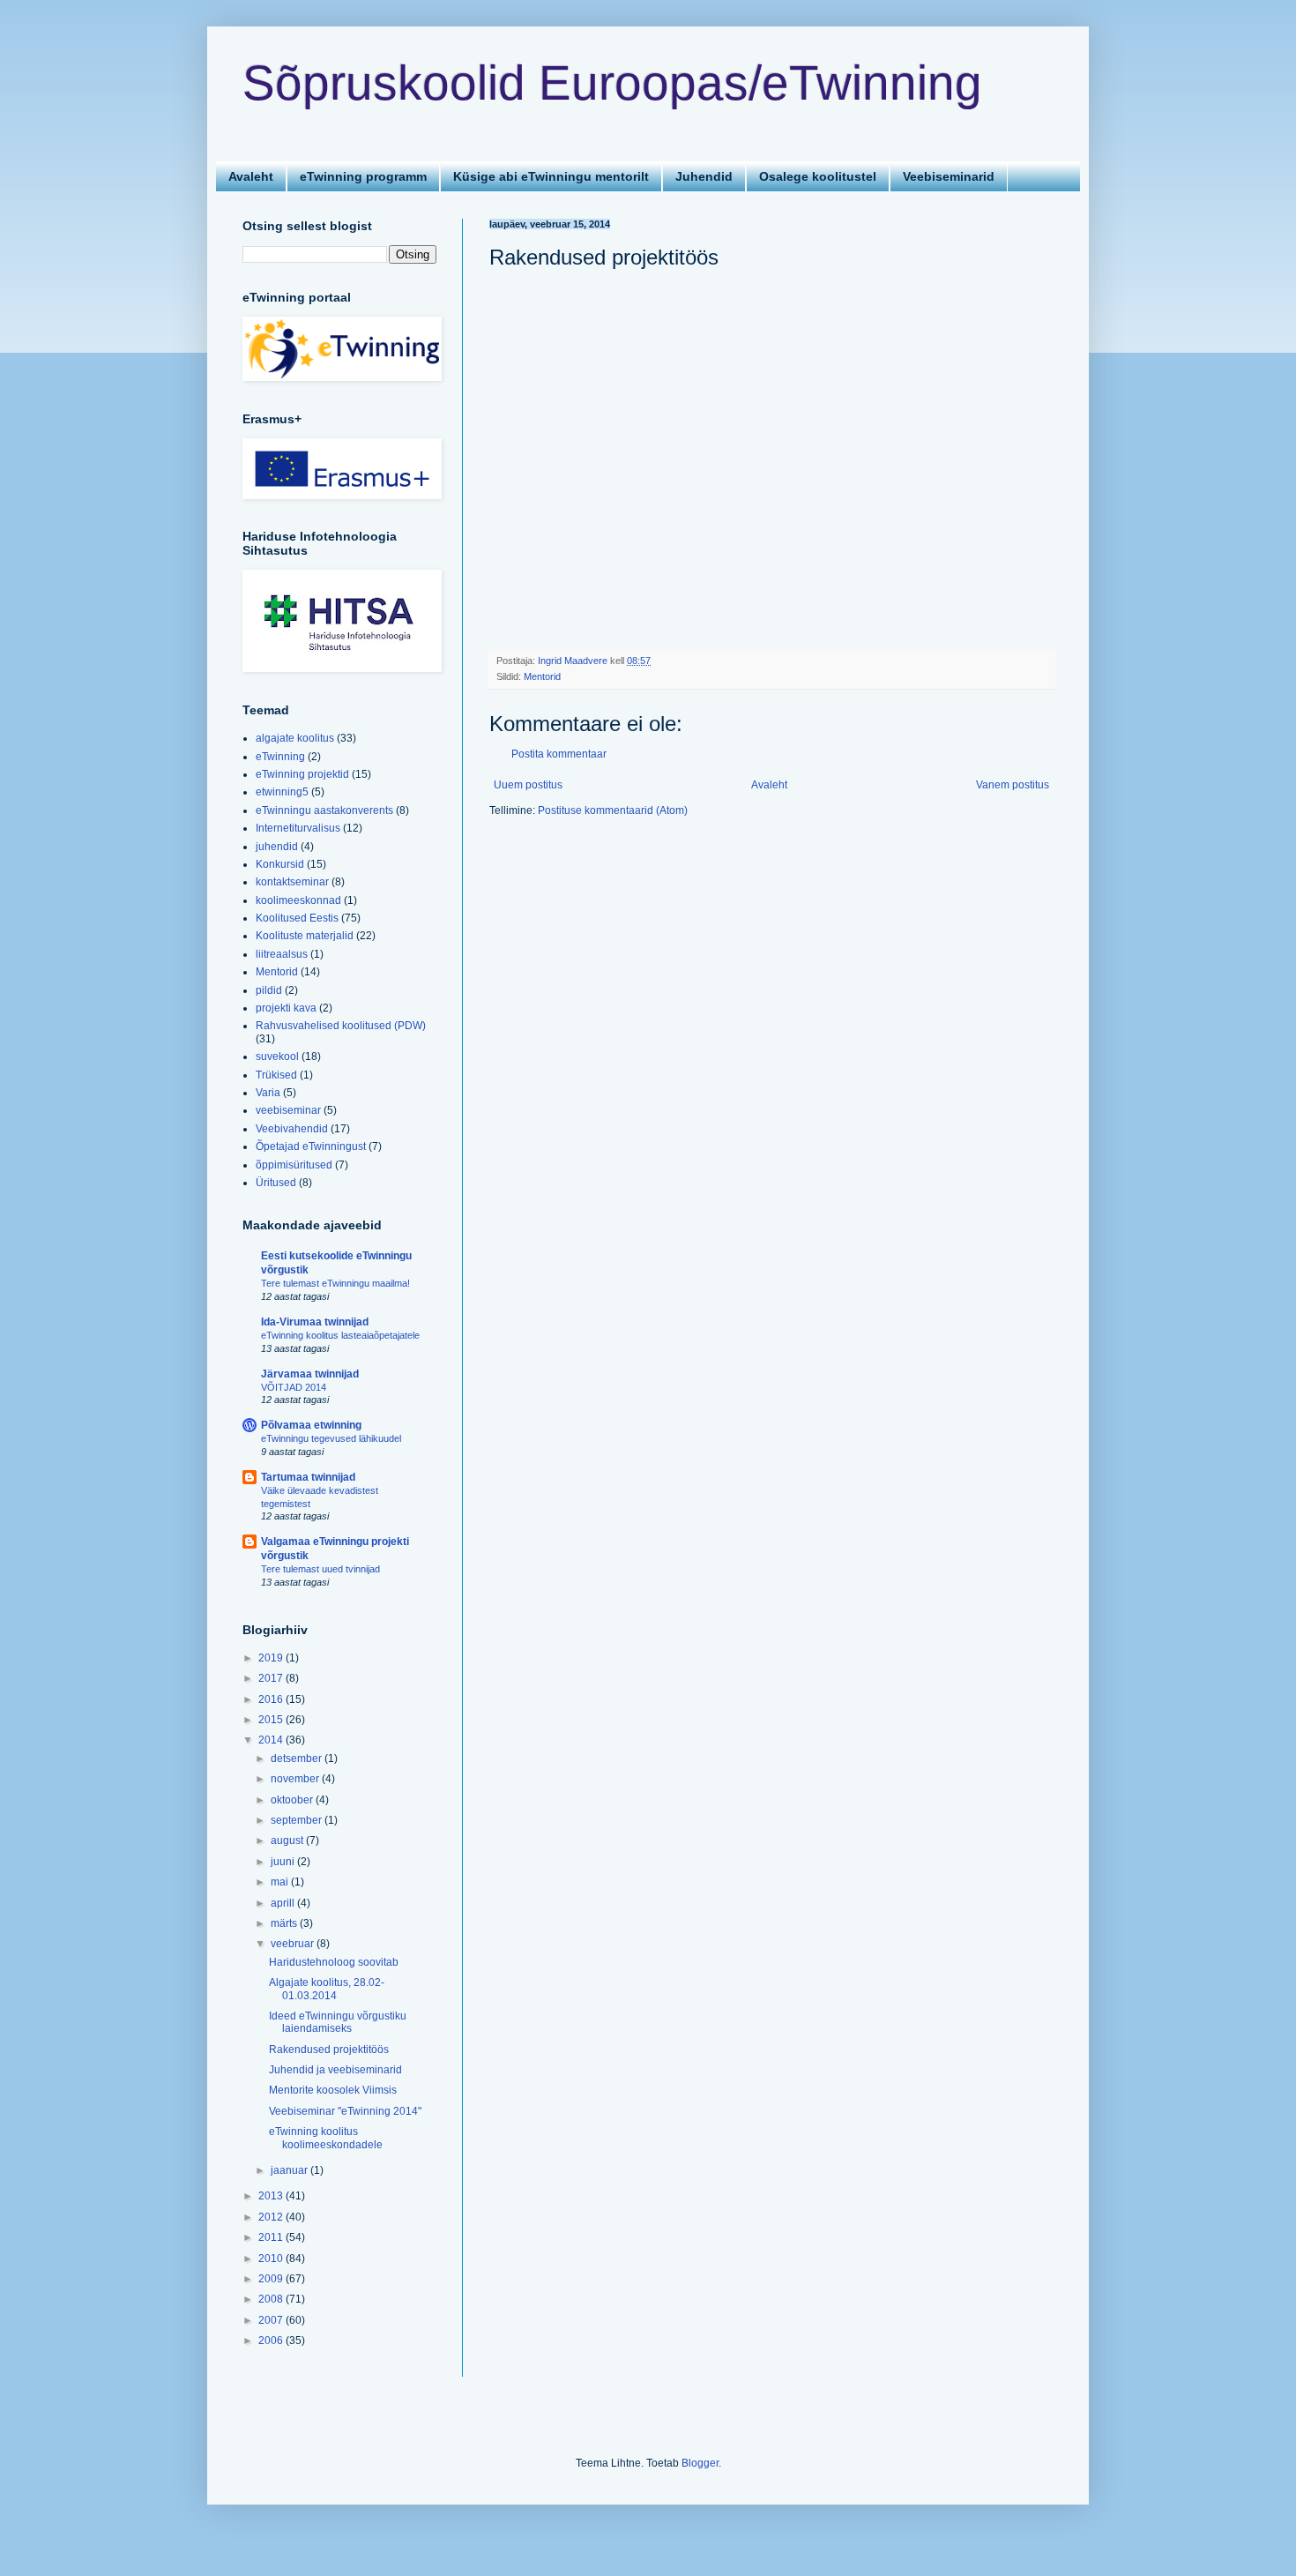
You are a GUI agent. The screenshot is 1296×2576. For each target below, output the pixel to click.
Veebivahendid (292, 1129)
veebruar (294, 1944)
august (288, 1841)
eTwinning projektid (302, 774)
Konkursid (280, 864)
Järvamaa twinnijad (310, 1374)
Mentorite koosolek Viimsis (333, 2090)
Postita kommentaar (559, 754)
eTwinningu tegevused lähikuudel (331, 1438)
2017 (272, 1678)
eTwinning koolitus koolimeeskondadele (326, 2138)
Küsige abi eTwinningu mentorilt (551, 176)
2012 (272, 2217)
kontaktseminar (292, 882)
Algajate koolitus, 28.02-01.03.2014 (327, 1989)
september (298, 1820)
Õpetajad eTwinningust (311, 1146)
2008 (272, 2299)
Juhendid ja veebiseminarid (335, 2070)
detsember (298, 1758)
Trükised (276, 1075)
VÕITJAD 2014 (294, 1387)
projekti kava (286, 1008)
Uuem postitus (528, 785)
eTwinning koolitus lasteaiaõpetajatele (340, 1335)
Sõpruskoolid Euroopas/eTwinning (612, 83)
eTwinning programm (363, 176)
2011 (272, 2237)
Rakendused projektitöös (329, 2050)
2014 (272, 1740)
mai (281, 1882)
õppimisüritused (294, 1165)
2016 (272, 1699)
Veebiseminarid (949, 176)
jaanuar (290, 2170)
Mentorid (542, 676)
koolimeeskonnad (298, 900)
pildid (269, 990)
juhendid (277, 847)
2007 (272, 2320)
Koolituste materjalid (305, 936)
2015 (272, 1720)
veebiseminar (288, 1110)
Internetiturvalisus (298, 828)
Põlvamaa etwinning (311, 1425)
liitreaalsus (282, 954)
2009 (272, 2279)
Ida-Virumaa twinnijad (315, 1322)
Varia (268, 1093)
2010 (272, 2259)
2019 (272, 1658)
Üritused (276, 1183)
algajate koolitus (295, 738)
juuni (284, 1862)
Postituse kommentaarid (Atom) (613, 810)
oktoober (293, 1800)
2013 (272, 2196)
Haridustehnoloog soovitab (334, 1962)
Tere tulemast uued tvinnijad (320, 1569)
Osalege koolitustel (818, 176)
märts (285, 1923)
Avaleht (251, 176)
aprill (284, 1903)
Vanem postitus (1013, 785)
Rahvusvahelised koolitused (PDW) (341, 1026)
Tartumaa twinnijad (308, 1477)
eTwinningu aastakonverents (324, 810)
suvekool (277, 1057)
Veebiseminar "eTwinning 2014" (345, 2111)
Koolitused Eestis (297, 918)
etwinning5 (282, 792)
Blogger (700, 2463)
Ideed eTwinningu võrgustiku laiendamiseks (338, 2022)
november (296, 1779)
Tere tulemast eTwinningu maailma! (335, 1283)
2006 (272, 2341)
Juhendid (704, 176)
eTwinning (280, 757)
